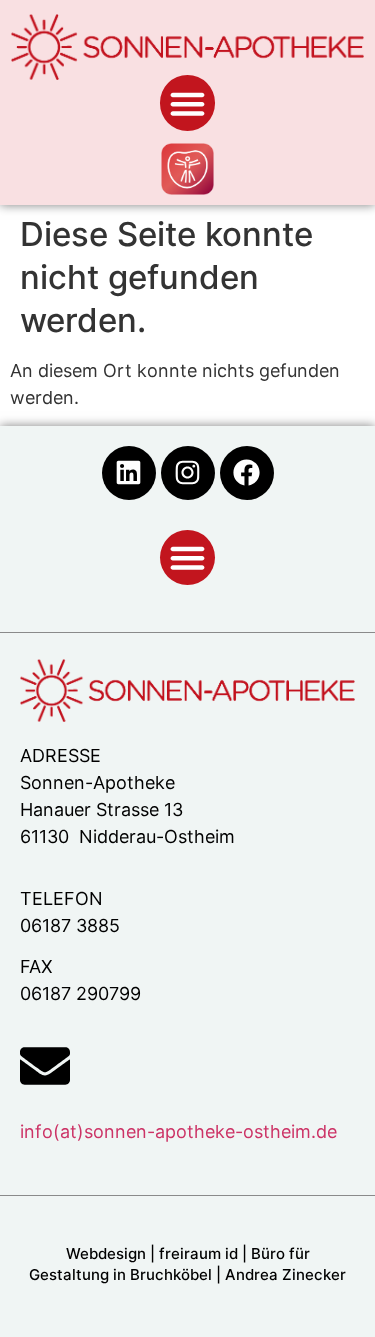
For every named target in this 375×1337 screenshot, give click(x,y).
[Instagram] (188, 473)
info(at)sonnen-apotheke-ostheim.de (178, 1131)
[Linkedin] (129, 473)
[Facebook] (247, 473)
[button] (188, 103)
